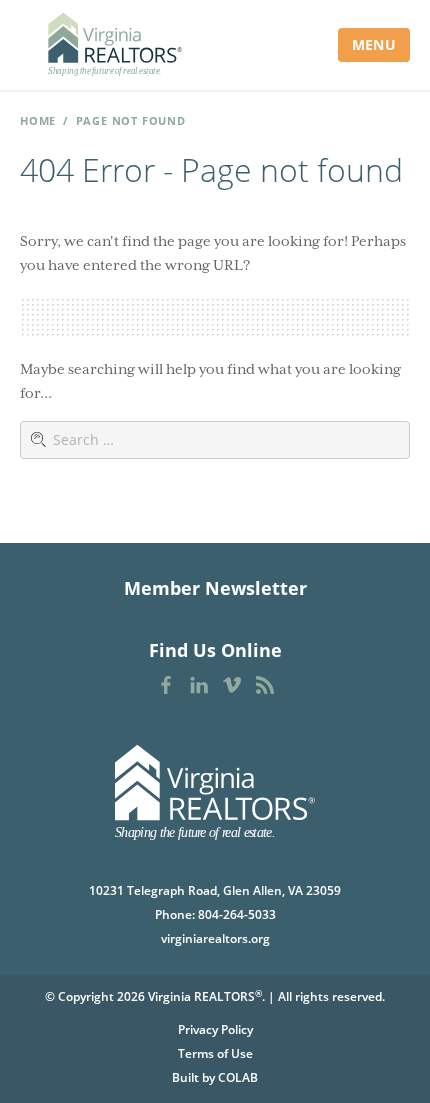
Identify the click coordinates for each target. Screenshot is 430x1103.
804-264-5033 (237, 914)
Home (38, 120)
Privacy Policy (215, 1029)
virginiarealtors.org (215, 938)
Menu (374, 44)
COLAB (238, 1077)
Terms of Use (215, 1053)
